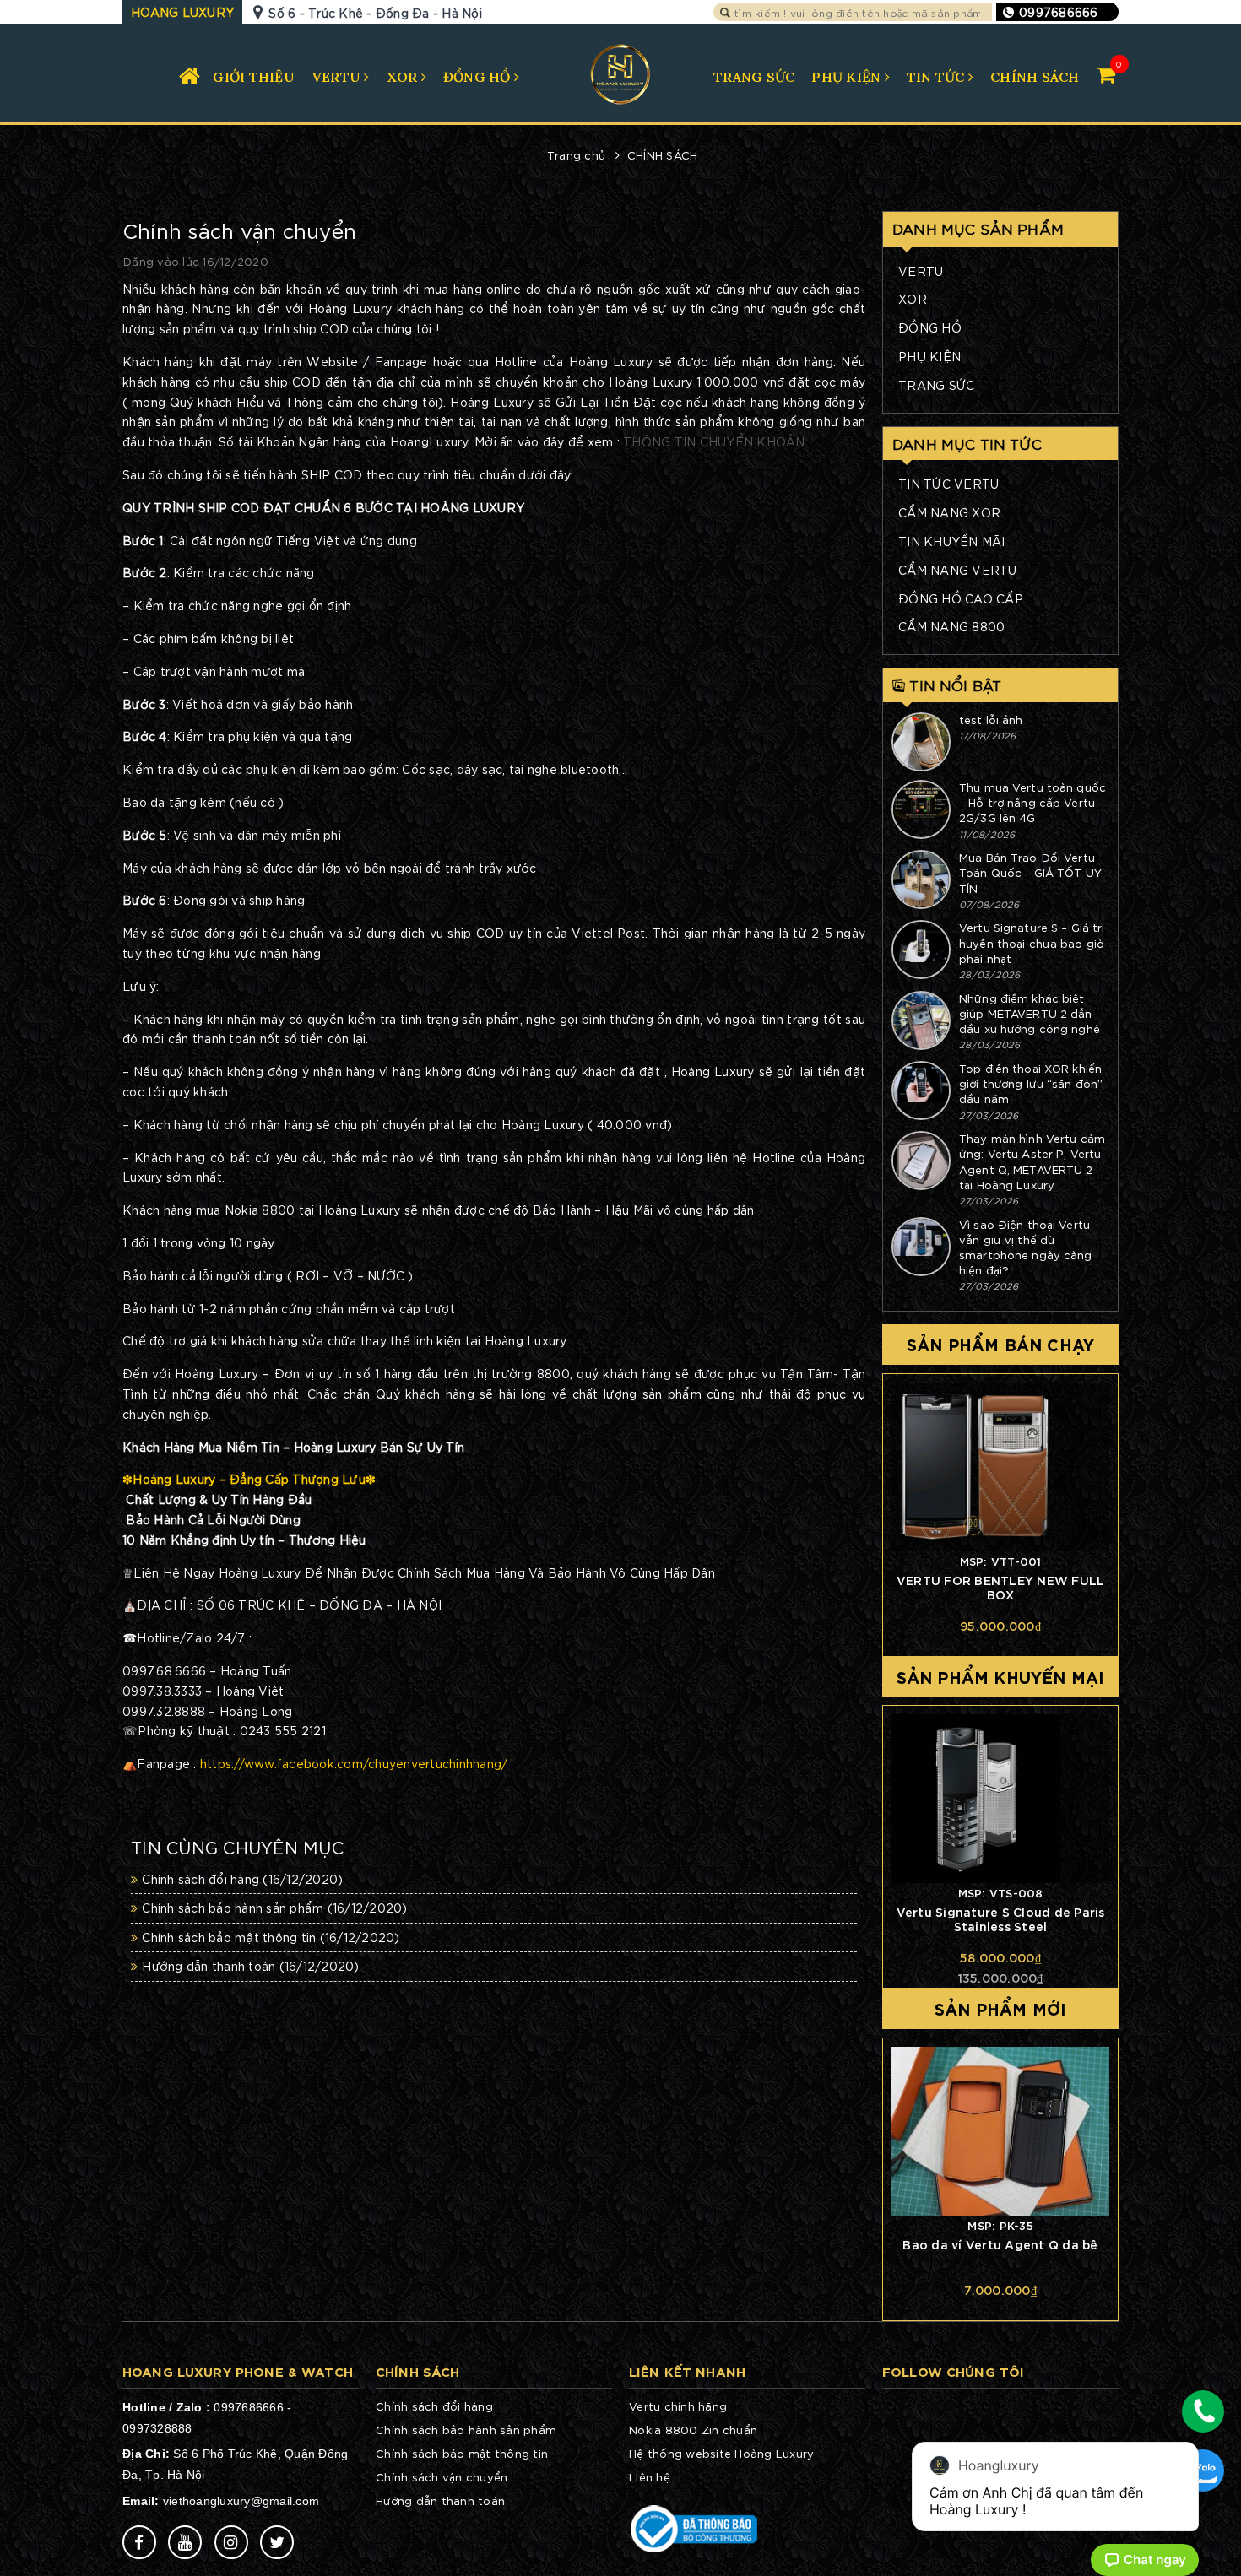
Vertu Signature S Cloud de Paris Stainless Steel (1001, 1918)
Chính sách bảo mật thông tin (271, 1937)
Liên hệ (650, 2477)
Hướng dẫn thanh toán (250, 1966)
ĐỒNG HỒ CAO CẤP (961, 598)
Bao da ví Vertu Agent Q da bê (1000, 2244)
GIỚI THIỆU (254, 77)
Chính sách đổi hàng (242, 1879)
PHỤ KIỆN (848, 77)
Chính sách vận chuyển (442, 2477)
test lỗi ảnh (991, 720)
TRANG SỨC (754, 77)
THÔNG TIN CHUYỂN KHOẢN (714, 441)
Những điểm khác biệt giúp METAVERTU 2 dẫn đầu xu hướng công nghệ (1030, 1013)
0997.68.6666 (164, 1670)
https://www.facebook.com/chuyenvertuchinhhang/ (354, 1763)
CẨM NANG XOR (949, 512)
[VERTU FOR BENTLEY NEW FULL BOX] (1000, 1467)
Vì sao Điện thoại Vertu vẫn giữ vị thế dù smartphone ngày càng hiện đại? (1026, 1247)
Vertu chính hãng (678, 2406)
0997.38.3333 (162, 1691)
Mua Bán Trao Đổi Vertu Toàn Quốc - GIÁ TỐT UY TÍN (1030, 872)
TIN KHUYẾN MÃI (952, 541)
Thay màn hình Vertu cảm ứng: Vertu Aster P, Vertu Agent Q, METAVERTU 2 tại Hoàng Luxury (1032, 1161)
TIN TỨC (938, 77)
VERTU (338, 77)
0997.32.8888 (164, 1711)
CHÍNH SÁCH (1035, 77)
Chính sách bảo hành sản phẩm (274, 1908)
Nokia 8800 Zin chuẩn (693, 2430)
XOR (404, 77)
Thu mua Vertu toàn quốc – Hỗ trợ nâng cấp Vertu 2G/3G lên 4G (1032, 802)
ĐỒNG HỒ (479, 77)
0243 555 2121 (283, 1730)
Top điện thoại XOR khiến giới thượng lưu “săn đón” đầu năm (1031, 1083)
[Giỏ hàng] (1106, 74)
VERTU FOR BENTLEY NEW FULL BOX (1001, 1587)
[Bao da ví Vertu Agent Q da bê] (1000, 2131)
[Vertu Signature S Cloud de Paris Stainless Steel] (1000, 1799)
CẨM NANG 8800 (951, 626)
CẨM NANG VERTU (958, 570)
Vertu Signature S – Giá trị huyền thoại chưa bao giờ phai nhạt (1032, 942)
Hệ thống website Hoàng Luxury (721, 2453)
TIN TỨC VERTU (948, 484)
